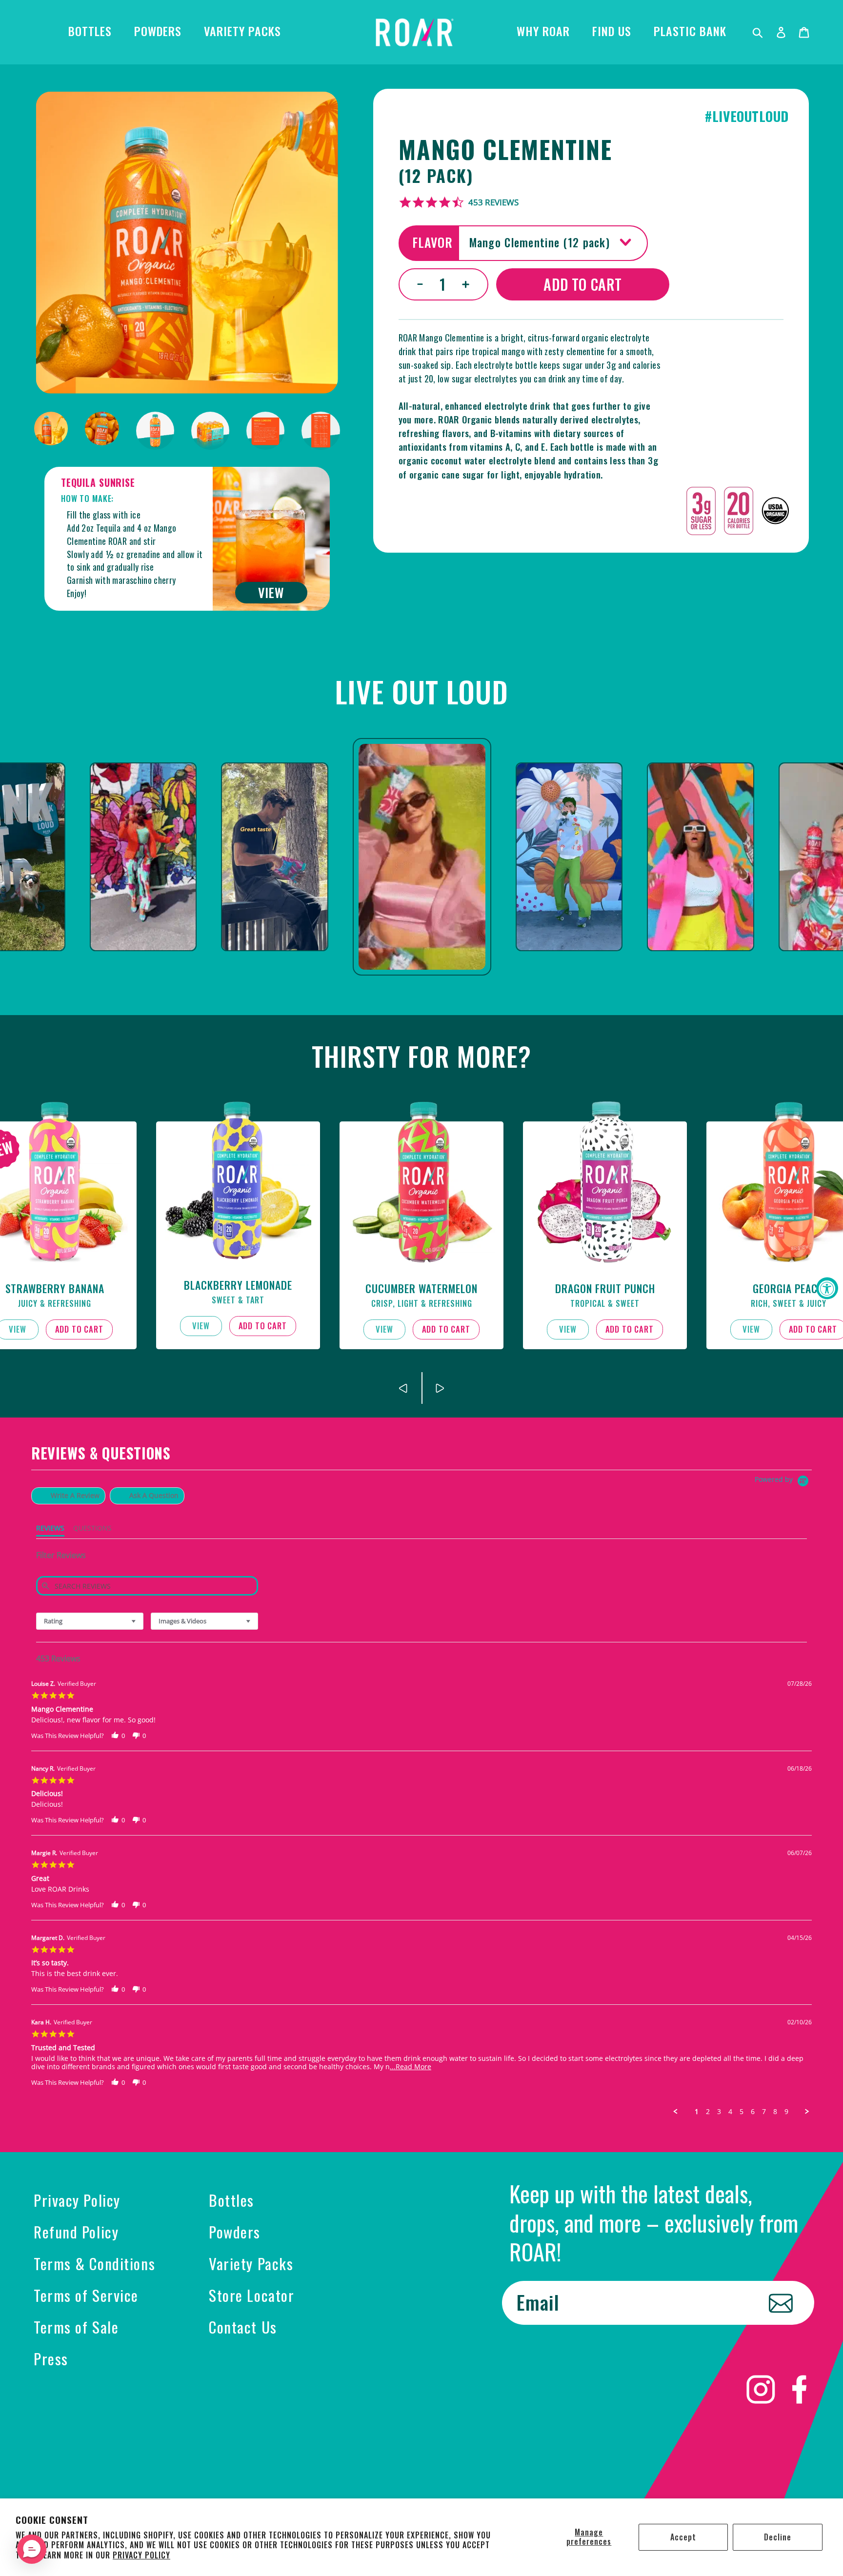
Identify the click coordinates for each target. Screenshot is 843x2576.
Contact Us (243, 2327)
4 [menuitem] (730, 2112)
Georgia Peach (788, 1288)
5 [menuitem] (742, 2112)
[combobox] (90, 1621)
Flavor (432, 242)
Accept (683, 2537)
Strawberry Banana (55, 1288)
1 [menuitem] (697, 2112)
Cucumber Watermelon (421, 1288)
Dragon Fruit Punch (605, 1288)
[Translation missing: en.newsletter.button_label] (781, 2303)
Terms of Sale (76, 2327)
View (201, 1326)
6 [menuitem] (753, 2112)
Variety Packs (251, 2263)
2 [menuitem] (708, 2112)
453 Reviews (493, 202)
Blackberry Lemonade (238, 1285)
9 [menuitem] (786, 2112)
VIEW (271, 592)
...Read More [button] (411, 2067)
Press (51, 2358)
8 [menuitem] (775, 2112)
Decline (778, 2537)
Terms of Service (86, 2295)
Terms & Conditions (94, 2263)
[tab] (68, 1496)
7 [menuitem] (764, 2112)
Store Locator (251, 2295)
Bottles (231, 2200)
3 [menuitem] (719, 2112)
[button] (115, 1736)
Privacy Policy (141, 2555)
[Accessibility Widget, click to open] (827, 1288)
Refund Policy (76, 2232)
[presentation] (404, 1388)
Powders (235, 2232)
